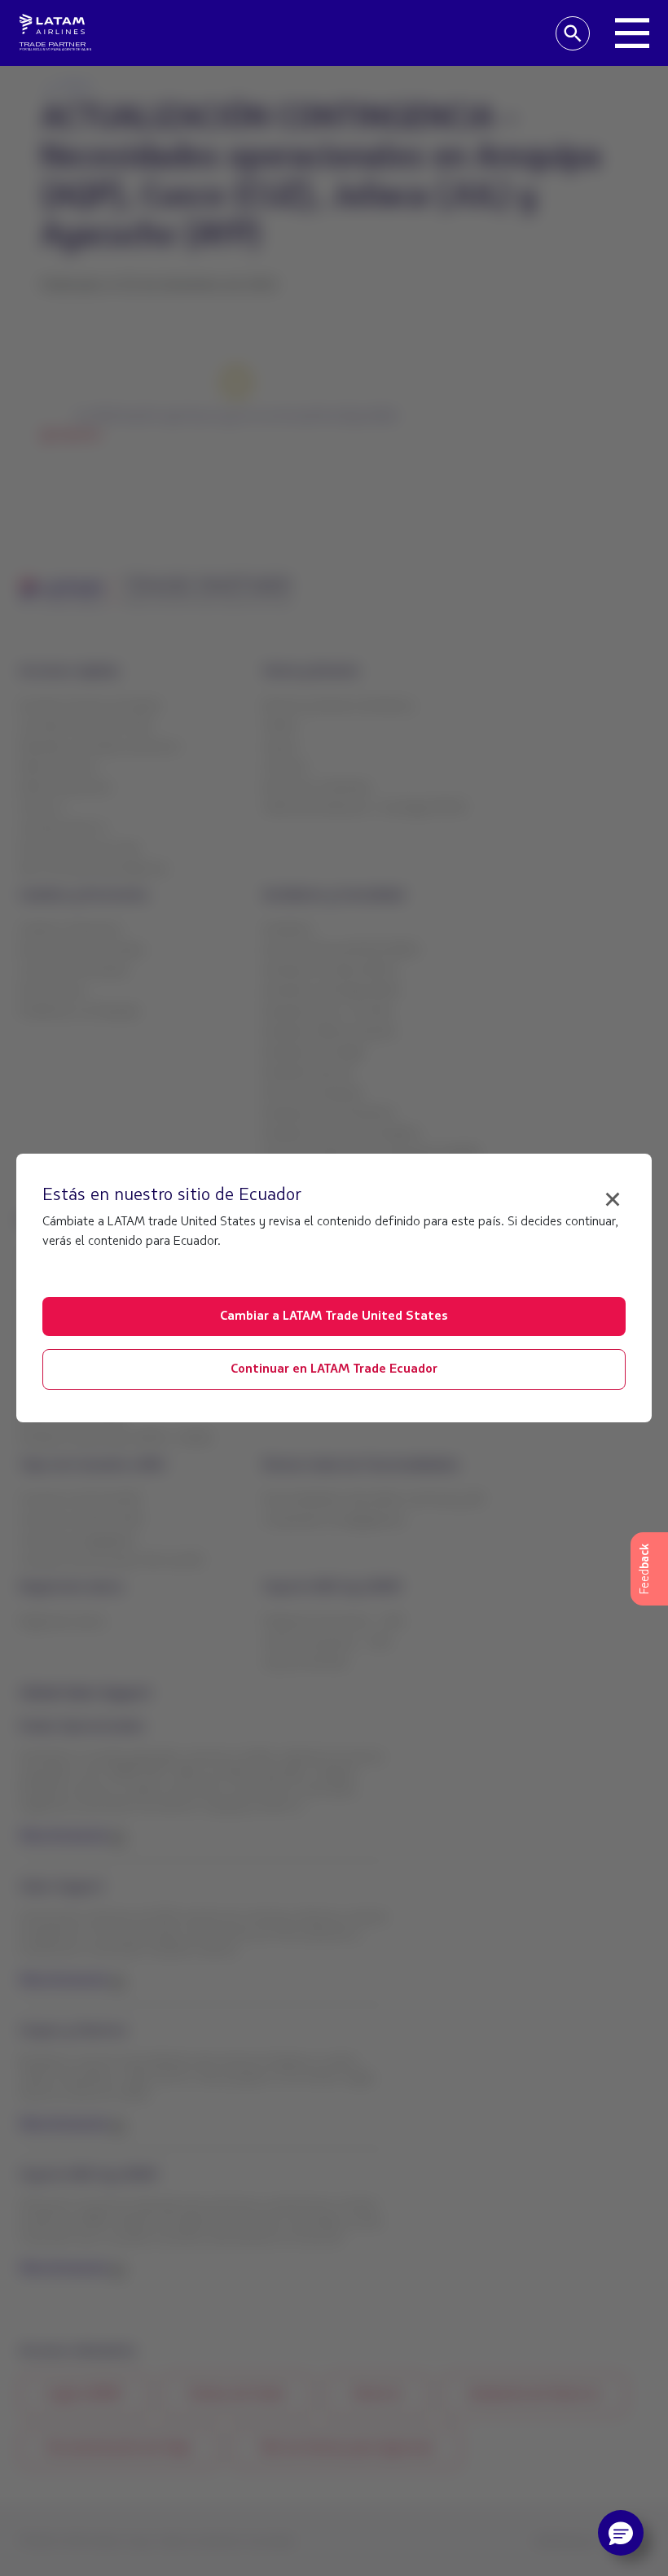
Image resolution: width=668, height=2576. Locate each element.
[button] (621, 2533)
